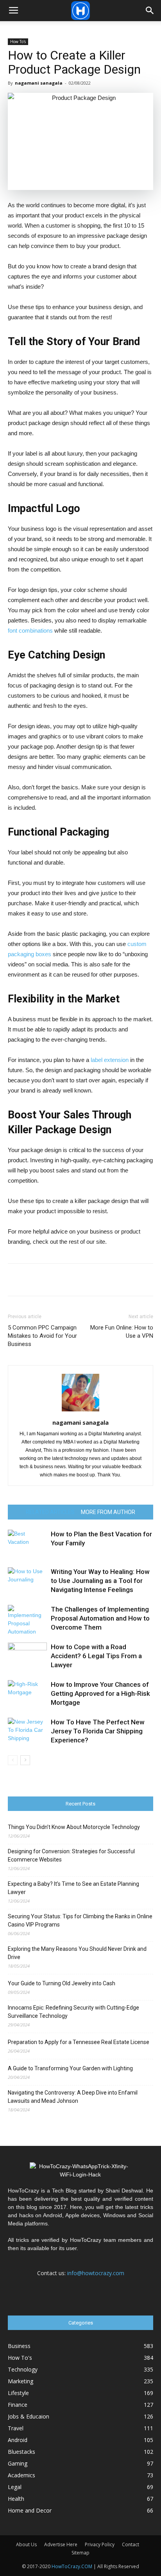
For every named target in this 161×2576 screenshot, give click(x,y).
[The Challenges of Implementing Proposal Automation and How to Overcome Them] (27, 1620)
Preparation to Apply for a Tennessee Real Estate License (79, 2042)
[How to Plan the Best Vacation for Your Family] (27, 1543)
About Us (26, 2544)
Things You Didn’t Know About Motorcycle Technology (74, 1827)
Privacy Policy (100, 2544)
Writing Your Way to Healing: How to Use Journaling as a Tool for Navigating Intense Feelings (100, 1581)
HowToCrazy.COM (72, 2566)
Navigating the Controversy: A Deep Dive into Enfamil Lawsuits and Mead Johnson (73, 2097)
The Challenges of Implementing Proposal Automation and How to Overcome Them (100, 1618)
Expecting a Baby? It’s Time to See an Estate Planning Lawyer (73, 1888)
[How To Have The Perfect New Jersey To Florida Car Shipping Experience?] (27, 1731)
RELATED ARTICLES (50, 1512)
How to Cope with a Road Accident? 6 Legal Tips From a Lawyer (96, 1656)
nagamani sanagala (39, 83)
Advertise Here (61, 2544)
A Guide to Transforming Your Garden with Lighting (70, 2068)
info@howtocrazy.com (96, 2273)
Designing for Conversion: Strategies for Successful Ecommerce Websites (71, 1855)
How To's (18, 42)
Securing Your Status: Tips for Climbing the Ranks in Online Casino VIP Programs (80, 1920)
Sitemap (80, 2553)
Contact (131, 2544)
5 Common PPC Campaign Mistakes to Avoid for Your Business (42, 1336)
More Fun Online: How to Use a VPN (122, 1332)
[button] (150, 11)
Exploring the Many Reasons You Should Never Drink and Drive (77, 1953)
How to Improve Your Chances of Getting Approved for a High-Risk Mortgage (100, 1693)
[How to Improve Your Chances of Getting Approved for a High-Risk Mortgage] (27, 1694)
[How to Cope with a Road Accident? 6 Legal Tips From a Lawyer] (27, 1656)
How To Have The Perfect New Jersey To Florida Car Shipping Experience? (98, 1731)
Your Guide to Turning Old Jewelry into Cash (62, 1983)
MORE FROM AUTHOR (108, 1512)
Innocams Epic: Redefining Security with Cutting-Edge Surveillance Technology (73, 2012)
